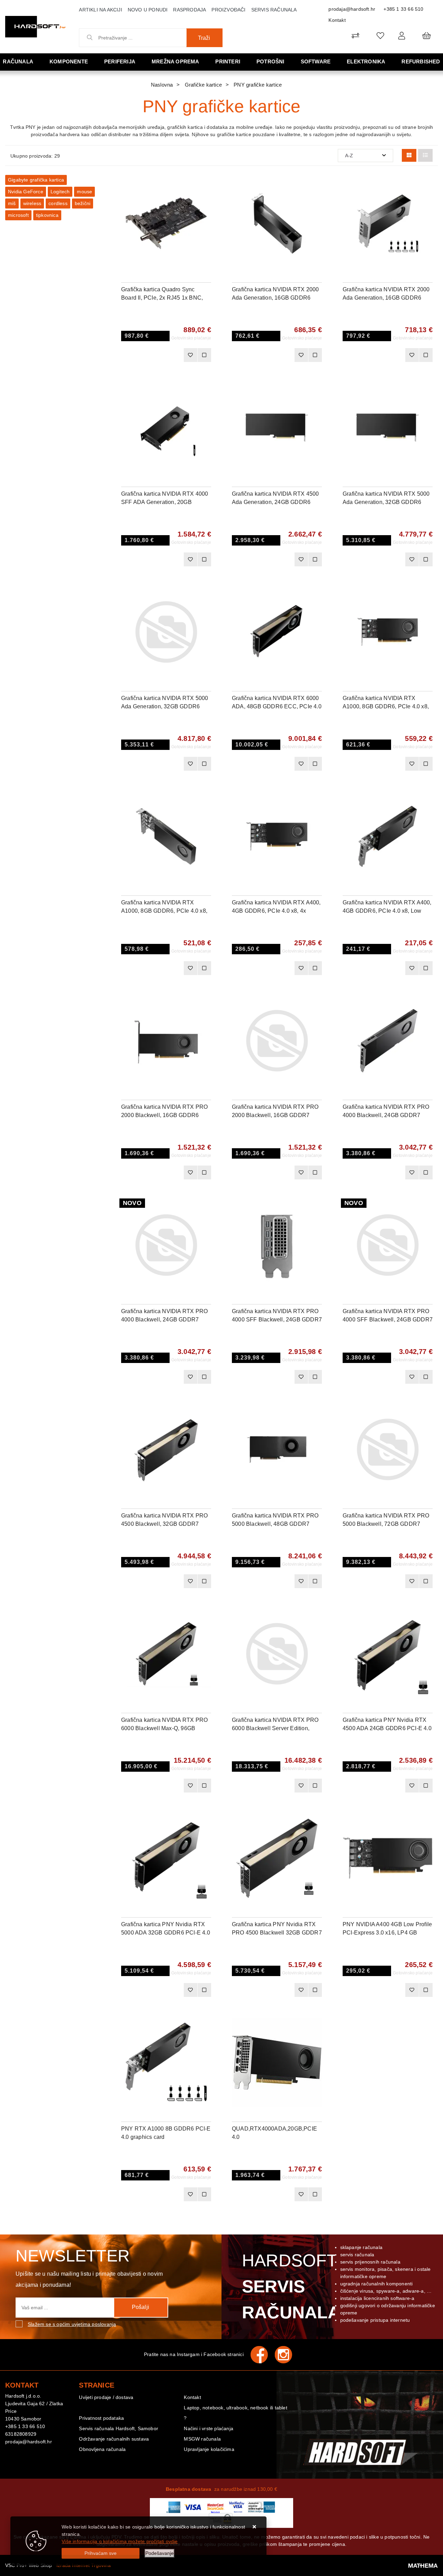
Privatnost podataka (101, 2418)
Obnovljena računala (102, 2449)
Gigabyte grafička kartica (36, 180)
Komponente (69, 61)
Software (316, 61)
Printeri (228, 61)
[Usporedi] (206, 185)
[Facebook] (263, 2355)
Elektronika (366, 61)
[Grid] (409, 155)
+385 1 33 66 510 (403, 9)
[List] (425, 155)
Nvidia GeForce (26, 192)
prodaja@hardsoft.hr (352, 9)
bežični (83, 203)
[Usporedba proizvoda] (204, 355)
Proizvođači (228, 10)
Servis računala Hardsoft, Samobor (119, 2428)
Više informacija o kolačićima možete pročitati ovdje (120, 2541)
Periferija (120, 61)
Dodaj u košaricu (157, 355)
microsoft (18, 215)
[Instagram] (287, 2355)
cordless (58, 203)
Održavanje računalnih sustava (114, 2439)
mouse (84, 192)
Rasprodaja (189, 10)
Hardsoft (290, 2286)
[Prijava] (402, 36)
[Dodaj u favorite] (206, 203)
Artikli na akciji (100, 10)
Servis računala (274, 10)
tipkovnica (47, 215)
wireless (32, 203)
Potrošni (270, 61)
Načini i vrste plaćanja (209, 2428)
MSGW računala (202, 2439)
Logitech (60, 192)
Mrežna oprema (175, 61)
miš (12, 203)
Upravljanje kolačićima (209, 2449)
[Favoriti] (190, 355)
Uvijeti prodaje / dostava (106, 2397)
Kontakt (337, 20)
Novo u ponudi (148, 10)
